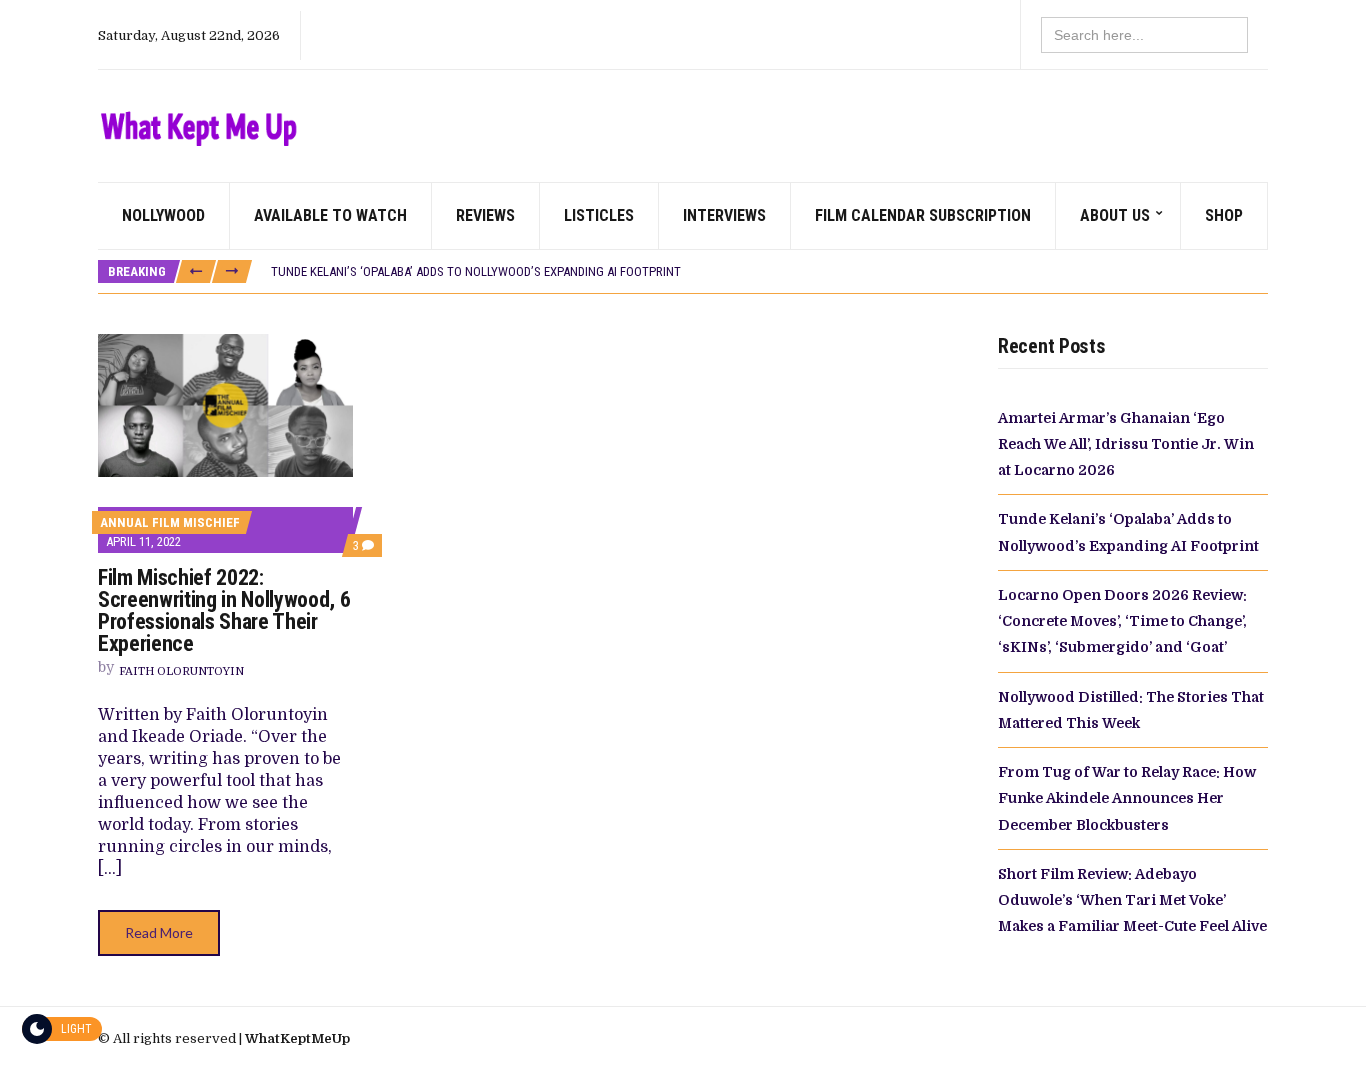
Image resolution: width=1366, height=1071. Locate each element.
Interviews (724, 215)
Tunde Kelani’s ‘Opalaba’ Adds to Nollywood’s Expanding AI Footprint (476, 271)
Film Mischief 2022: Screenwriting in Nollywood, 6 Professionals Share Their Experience (224, 610)
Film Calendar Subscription (923, 215)
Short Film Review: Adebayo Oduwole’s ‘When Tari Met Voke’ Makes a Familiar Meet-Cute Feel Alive (1132, 900)
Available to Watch (330, 215)
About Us (1115, 215)
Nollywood (163, 215)
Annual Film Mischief (170, 522)
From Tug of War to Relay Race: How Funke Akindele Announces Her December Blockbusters (1127, 798)
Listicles (599, 215)
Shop (1224, 215)
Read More (159, 932)
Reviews (485, 215)
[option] (769, 272)
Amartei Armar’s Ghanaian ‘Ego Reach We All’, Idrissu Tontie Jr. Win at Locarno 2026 (1126, 444)
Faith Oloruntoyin (181, 671)
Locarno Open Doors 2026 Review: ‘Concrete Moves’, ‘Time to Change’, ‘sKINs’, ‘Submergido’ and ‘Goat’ (1122, 621)
